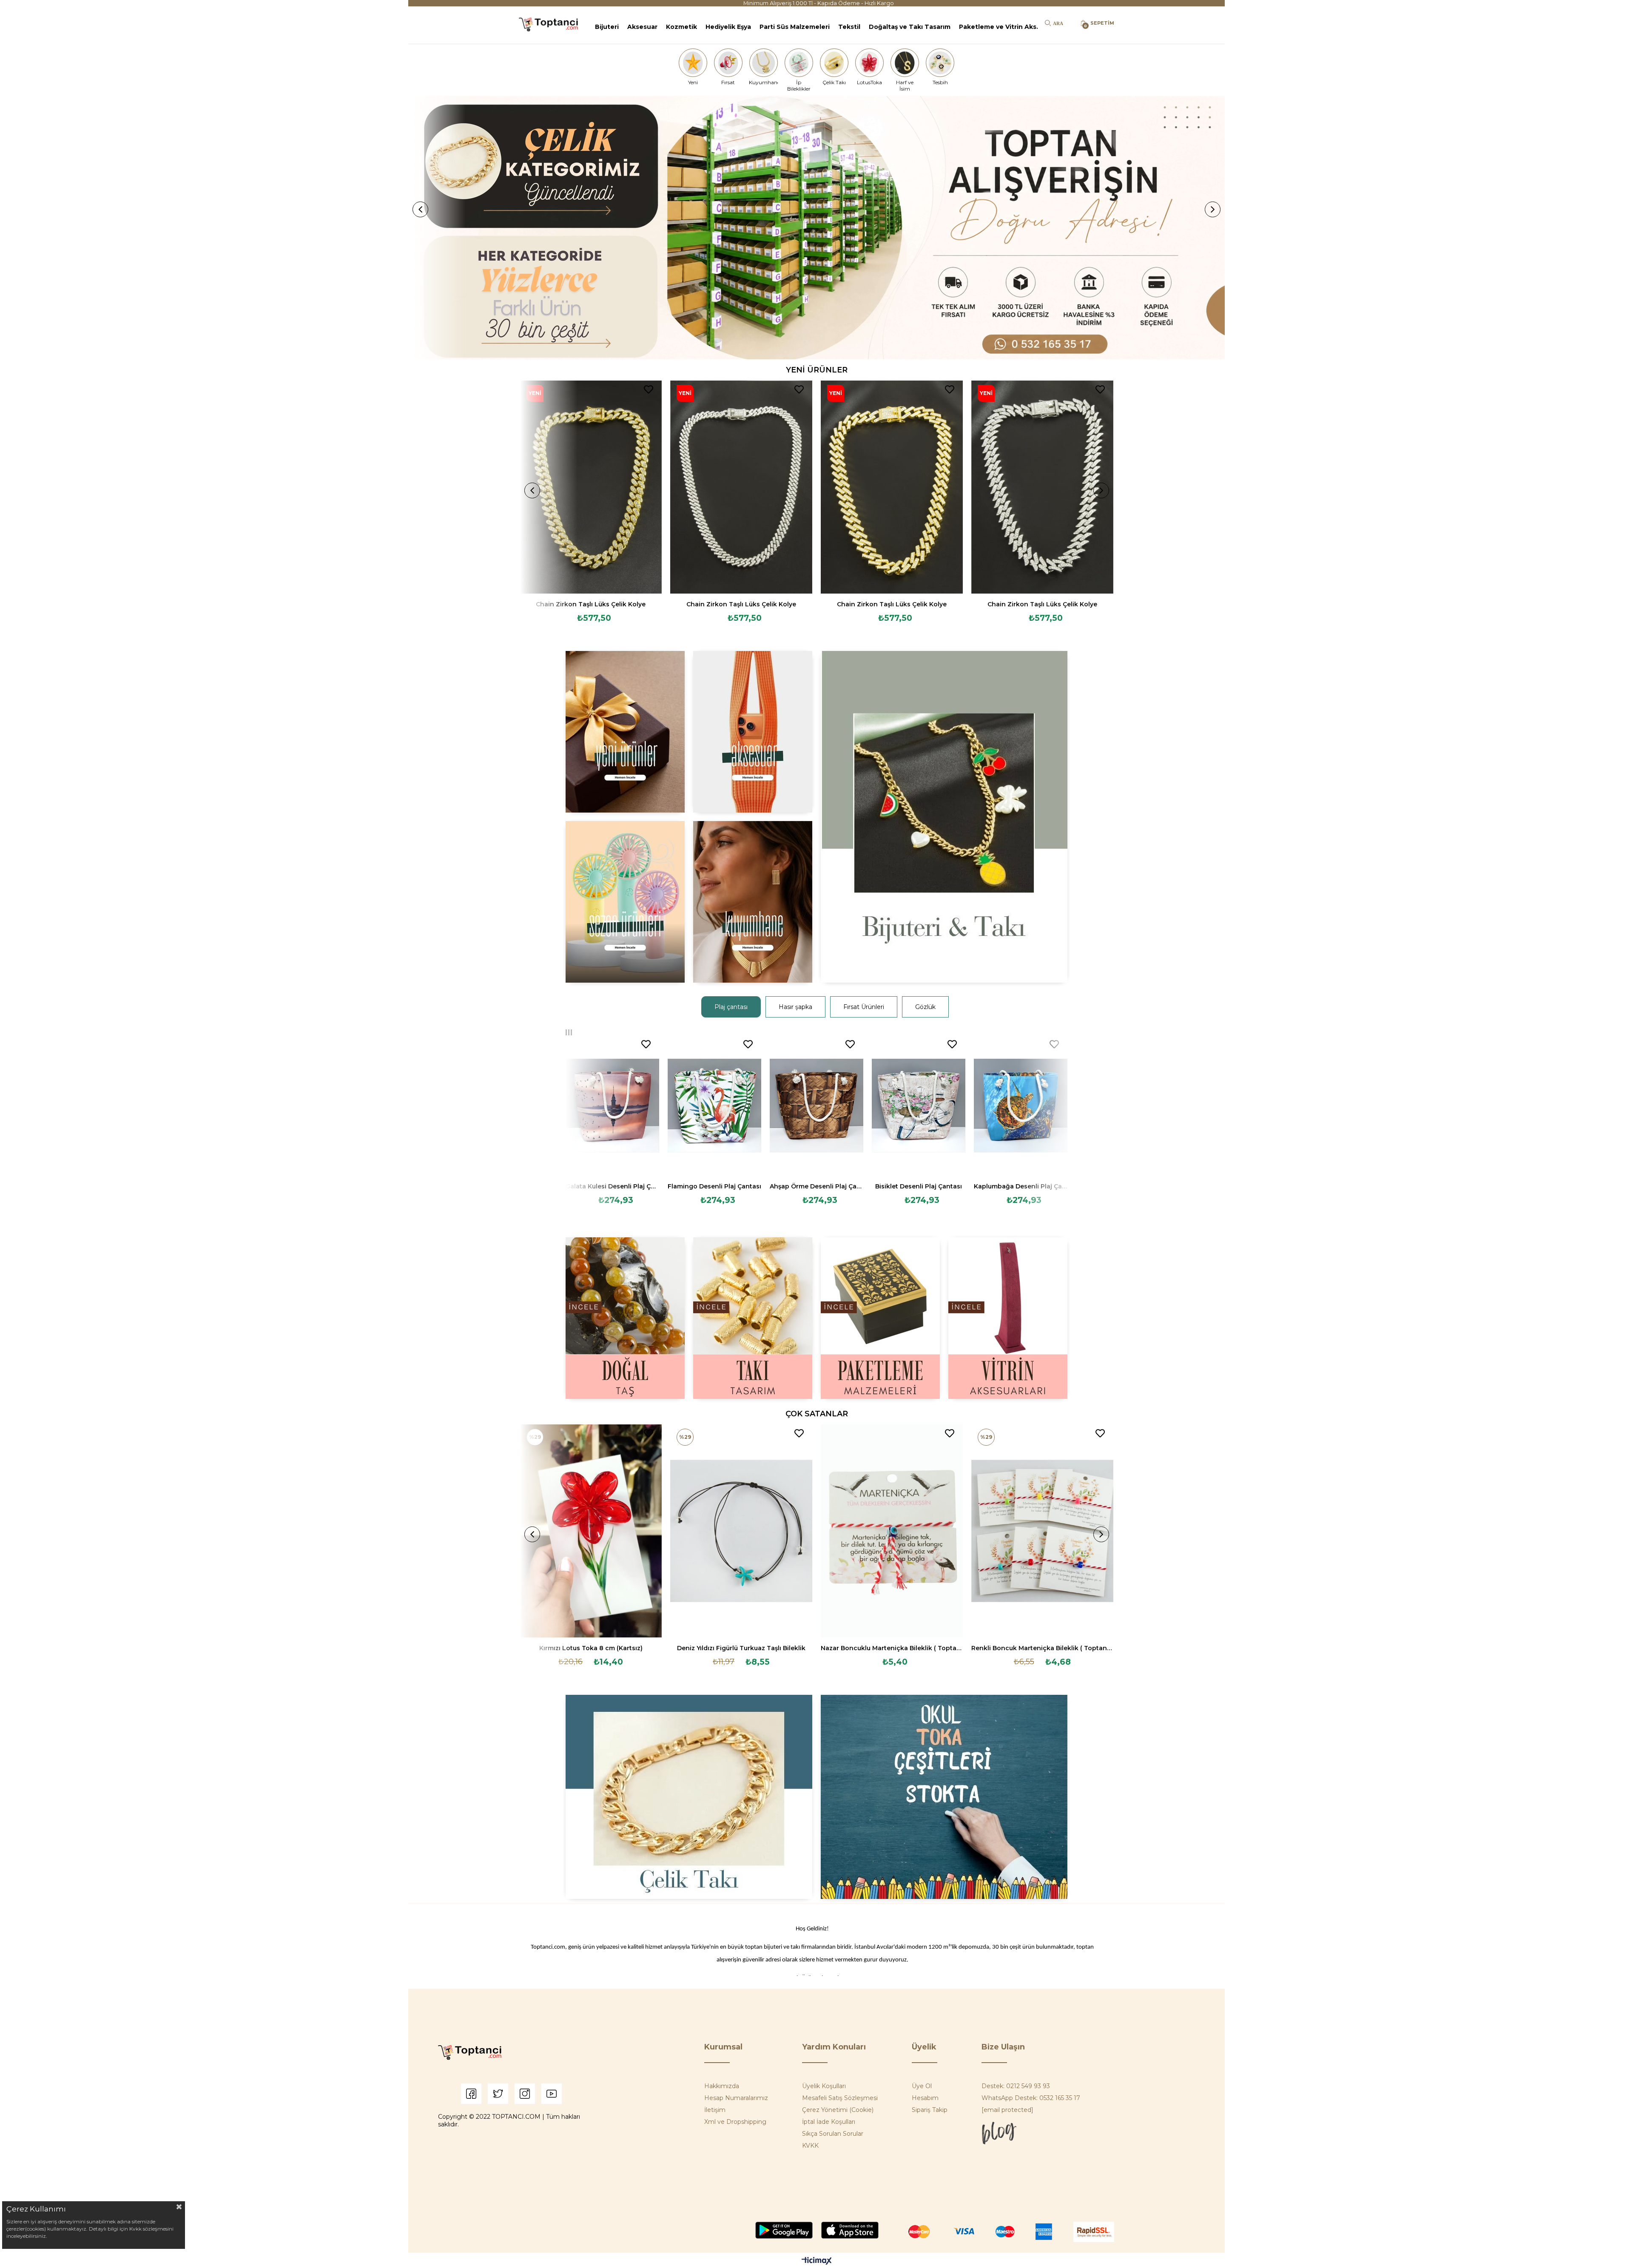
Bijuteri (607, 27)
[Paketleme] (880, 1318)
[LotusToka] (870, 63)
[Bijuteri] (944, 817)
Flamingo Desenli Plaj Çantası (714, 1186)
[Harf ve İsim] (905, 63)
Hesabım (925, 2098)
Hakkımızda (722, 2086)
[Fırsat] (728, 63)
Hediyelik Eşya (728, 27)
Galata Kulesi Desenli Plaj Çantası (612, 1186)
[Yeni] (693, 63)
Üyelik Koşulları (824, 2086)
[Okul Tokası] (944, 1797)
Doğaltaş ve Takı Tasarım (910, 27)
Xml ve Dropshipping (735, 2122)
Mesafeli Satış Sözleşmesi (840, 2098)
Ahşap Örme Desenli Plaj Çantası (816, 1186)
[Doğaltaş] (625, 1318)
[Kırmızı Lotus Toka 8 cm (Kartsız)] (591, 1531)
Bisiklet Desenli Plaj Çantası (919, 1186)
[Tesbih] (940, 63)
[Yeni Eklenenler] (625, 732)
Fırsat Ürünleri (864, 1007)
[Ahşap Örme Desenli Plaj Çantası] (816, 1106)
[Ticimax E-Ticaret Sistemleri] (817, 2261)
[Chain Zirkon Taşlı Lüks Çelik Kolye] (591, 487)
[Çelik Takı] (834, 63)
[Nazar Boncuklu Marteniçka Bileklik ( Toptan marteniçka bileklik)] (892, 1531)
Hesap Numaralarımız (736, 2098)
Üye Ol (922, 2086)
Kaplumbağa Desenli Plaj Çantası (1021, 1186)
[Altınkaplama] (753, 902)
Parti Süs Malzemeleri (795, 27)
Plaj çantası (731, 1007)
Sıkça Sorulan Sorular (833, 2134)
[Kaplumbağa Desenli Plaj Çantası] (1021, 1106)
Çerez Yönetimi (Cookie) (838, 2110)
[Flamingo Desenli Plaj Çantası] (714, 1106)
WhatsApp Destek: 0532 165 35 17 (1031, 2098)
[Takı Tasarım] (753, 1318)
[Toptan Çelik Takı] (689, 1797)
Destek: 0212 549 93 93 (1016, 2086)
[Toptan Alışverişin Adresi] (816, 228)
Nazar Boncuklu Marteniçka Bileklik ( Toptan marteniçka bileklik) (892, 1648)
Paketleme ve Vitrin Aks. (999, 27)
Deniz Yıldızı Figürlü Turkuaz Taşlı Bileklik (741, 1648)
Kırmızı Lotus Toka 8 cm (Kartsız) (591, 1648)
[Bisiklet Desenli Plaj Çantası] (919, 1106)
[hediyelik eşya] (625, 902)
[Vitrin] (1008, 1318)
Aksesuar (642, 27)
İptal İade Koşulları (829, 2122)
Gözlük (925, 1007)
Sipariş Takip (930, 2110)
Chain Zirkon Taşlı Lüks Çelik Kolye (591, 604)
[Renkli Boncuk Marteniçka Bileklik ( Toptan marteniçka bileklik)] (1042, 1531)
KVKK (810, 2146)
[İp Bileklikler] (799, 63)
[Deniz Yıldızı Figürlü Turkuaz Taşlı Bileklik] (741, 1531)
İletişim (715, 2110)
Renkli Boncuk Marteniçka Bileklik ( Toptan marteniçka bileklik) (1042, 1648)
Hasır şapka (795, 1007)
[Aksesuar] (753, 732)
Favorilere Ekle (649, 389)
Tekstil (849, 27)
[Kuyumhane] (763, 63)
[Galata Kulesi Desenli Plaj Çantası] (612, 1106)
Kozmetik (681, 27)
